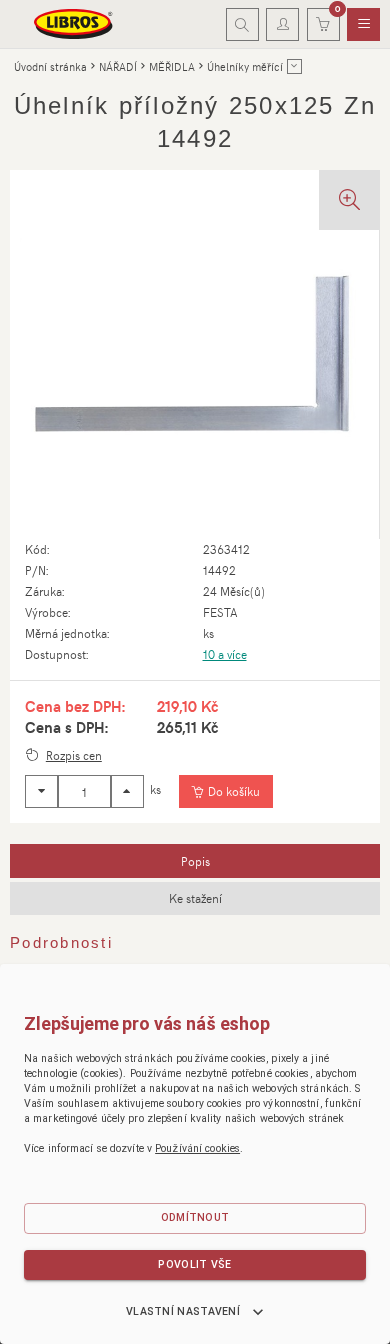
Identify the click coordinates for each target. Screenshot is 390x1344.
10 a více (225, 654)
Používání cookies (197, 1148)
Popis (195, 861)
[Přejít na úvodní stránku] (74, 24)
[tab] (195, 861)
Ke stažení (195, 898)
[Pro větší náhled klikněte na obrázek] (194, 354)
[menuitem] (363, 25)
